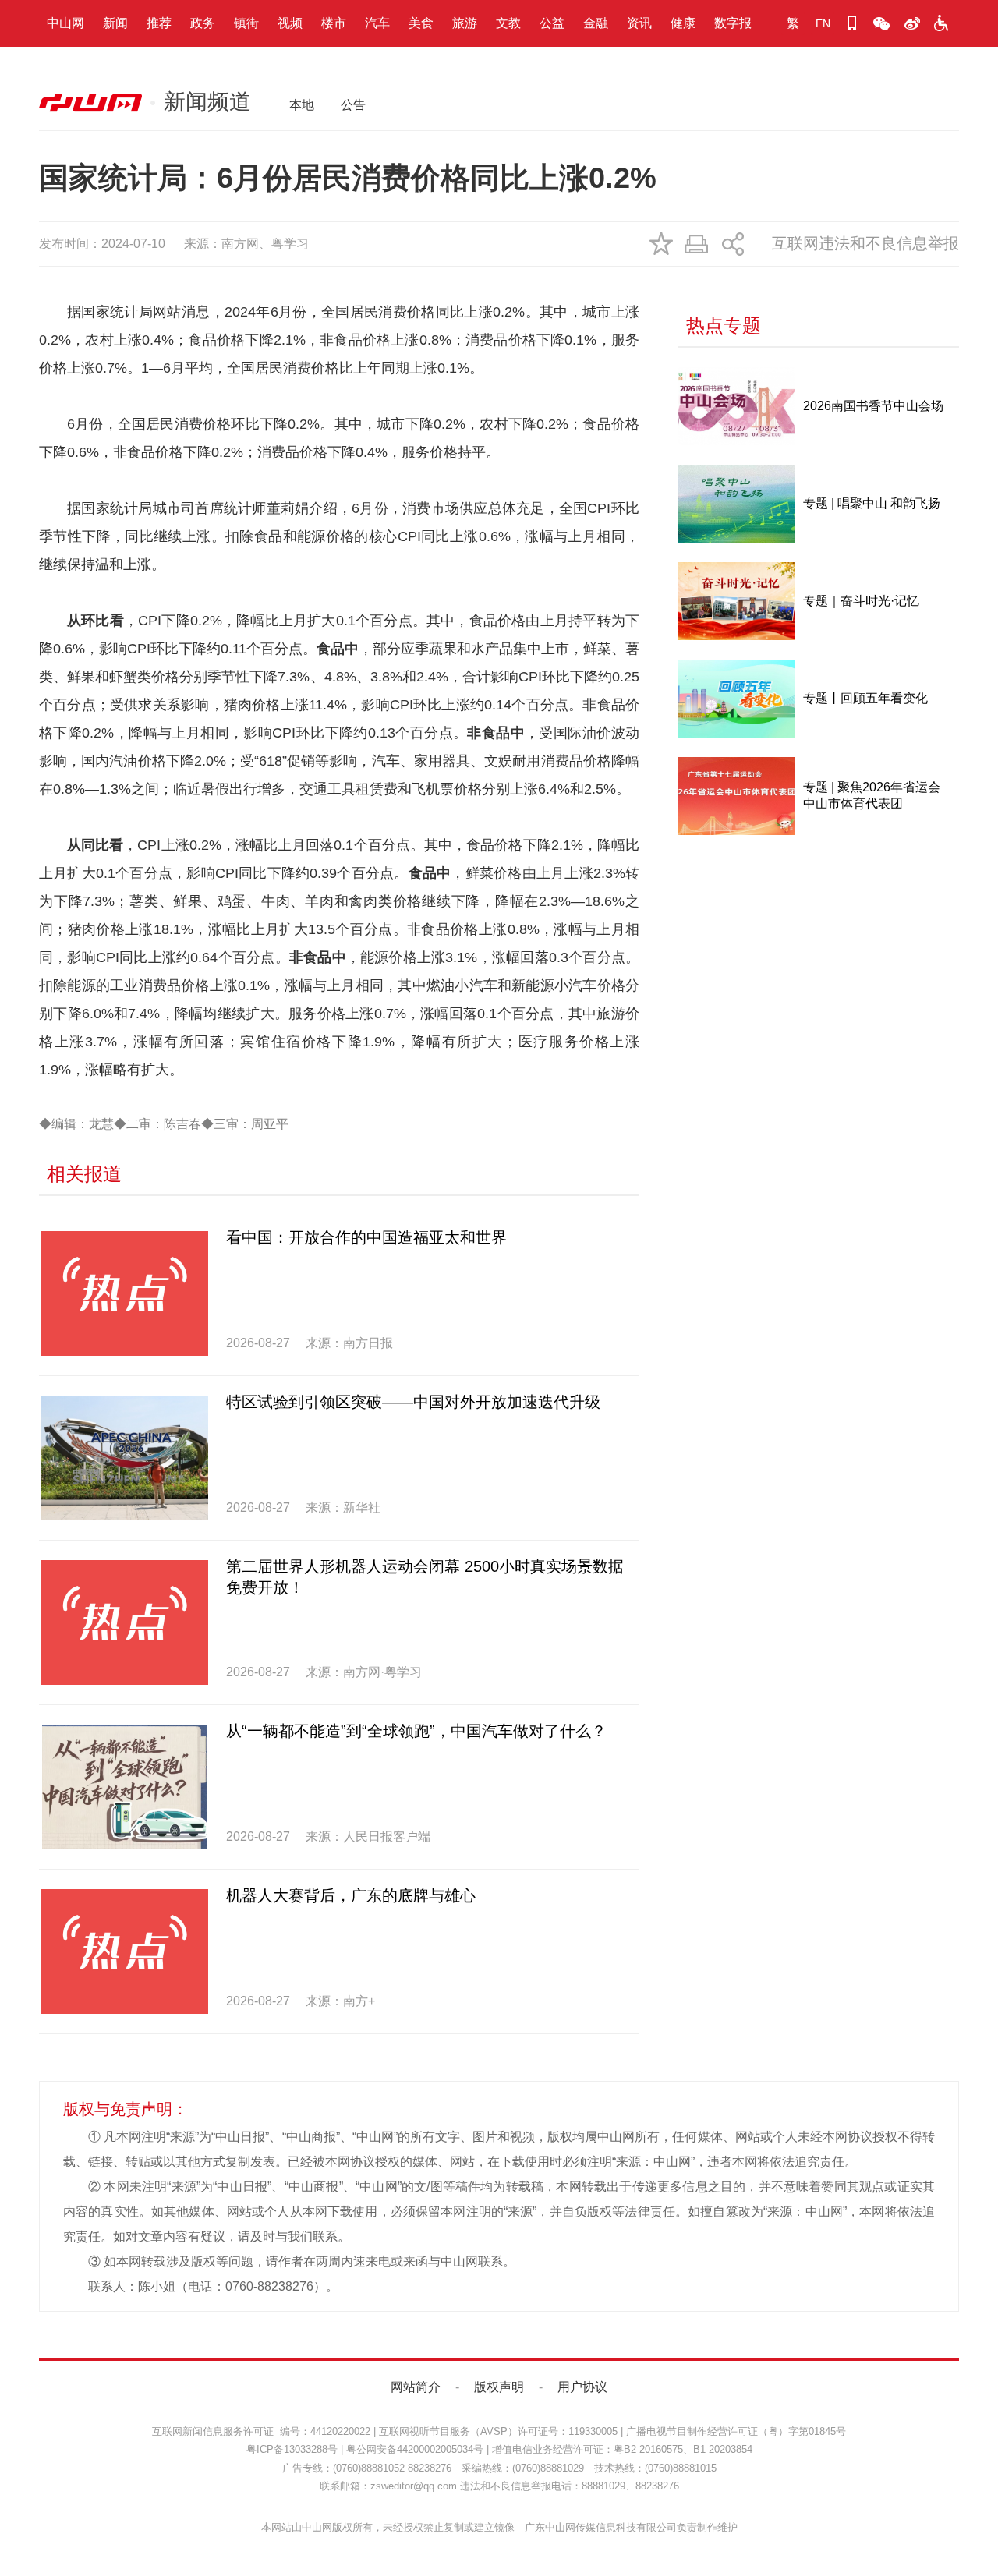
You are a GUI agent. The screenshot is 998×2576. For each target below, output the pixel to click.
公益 (552, 23)
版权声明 (499, 2387)
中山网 (65, 23)
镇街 (246, 23)
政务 (203, 23)
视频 (290, 23)
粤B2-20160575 (648, 2449)
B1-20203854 (723, 2449)
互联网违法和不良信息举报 (865, 243)
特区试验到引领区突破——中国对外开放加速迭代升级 (413, 1402)
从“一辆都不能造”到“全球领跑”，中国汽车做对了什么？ (416, 1731)
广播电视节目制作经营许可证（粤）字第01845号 (736, 2431)
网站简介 (416, 2387)
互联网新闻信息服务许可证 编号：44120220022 (261, 2431)
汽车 (377, 23)
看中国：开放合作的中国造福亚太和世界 (366, 1237)
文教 (508, 23)
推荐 (159, 23)
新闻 (115, 23)
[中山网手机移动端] (852, 23)
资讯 (639, 23)
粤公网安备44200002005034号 (415, 2449)
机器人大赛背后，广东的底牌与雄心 (351, 1895)
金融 (596, 23)
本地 (302, 105)
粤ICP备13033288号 (292, 2449)
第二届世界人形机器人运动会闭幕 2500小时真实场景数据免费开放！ (425, 1577)
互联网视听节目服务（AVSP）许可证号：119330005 (498, 2431)
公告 (353, 105)
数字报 (733, 23)
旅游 (465, 23)
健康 (683, 23)
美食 (421, 23)
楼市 (334, 23)
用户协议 (582, 2387)
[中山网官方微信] (882, 23)
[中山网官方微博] (911, 23)
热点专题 (724, 326)
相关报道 (84, 1174)
